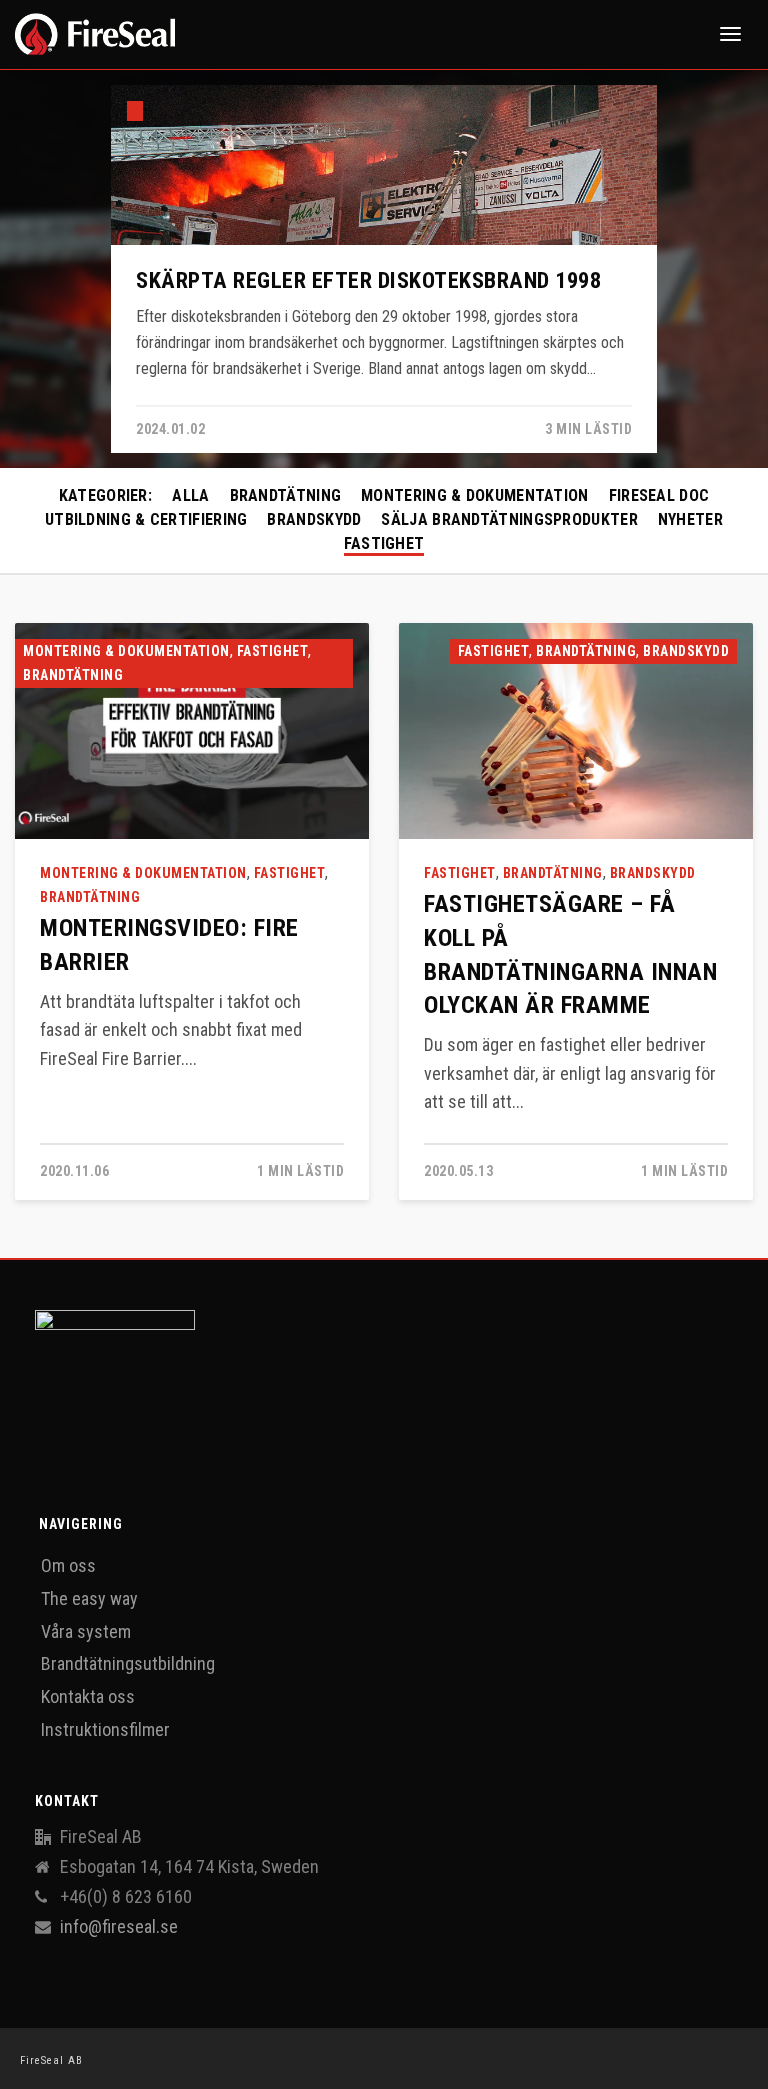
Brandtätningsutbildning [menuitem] (128, 1663)
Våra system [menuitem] (86, 1631)
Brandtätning (286, 495)
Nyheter (690, 519)
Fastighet (384, 543)
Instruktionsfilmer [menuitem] (105, 1729)
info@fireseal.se (119, 1927)
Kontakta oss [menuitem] (88, 1696)
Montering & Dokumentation (475, 495)
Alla (190, 495)
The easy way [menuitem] (89, 1598)
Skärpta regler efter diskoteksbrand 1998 (368, 280)
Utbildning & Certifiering (146, 519)
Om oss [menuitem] (68, 1565)
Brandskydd (314, 519)
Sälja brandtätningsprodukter (509, 519)
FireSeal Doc (659, 495)
